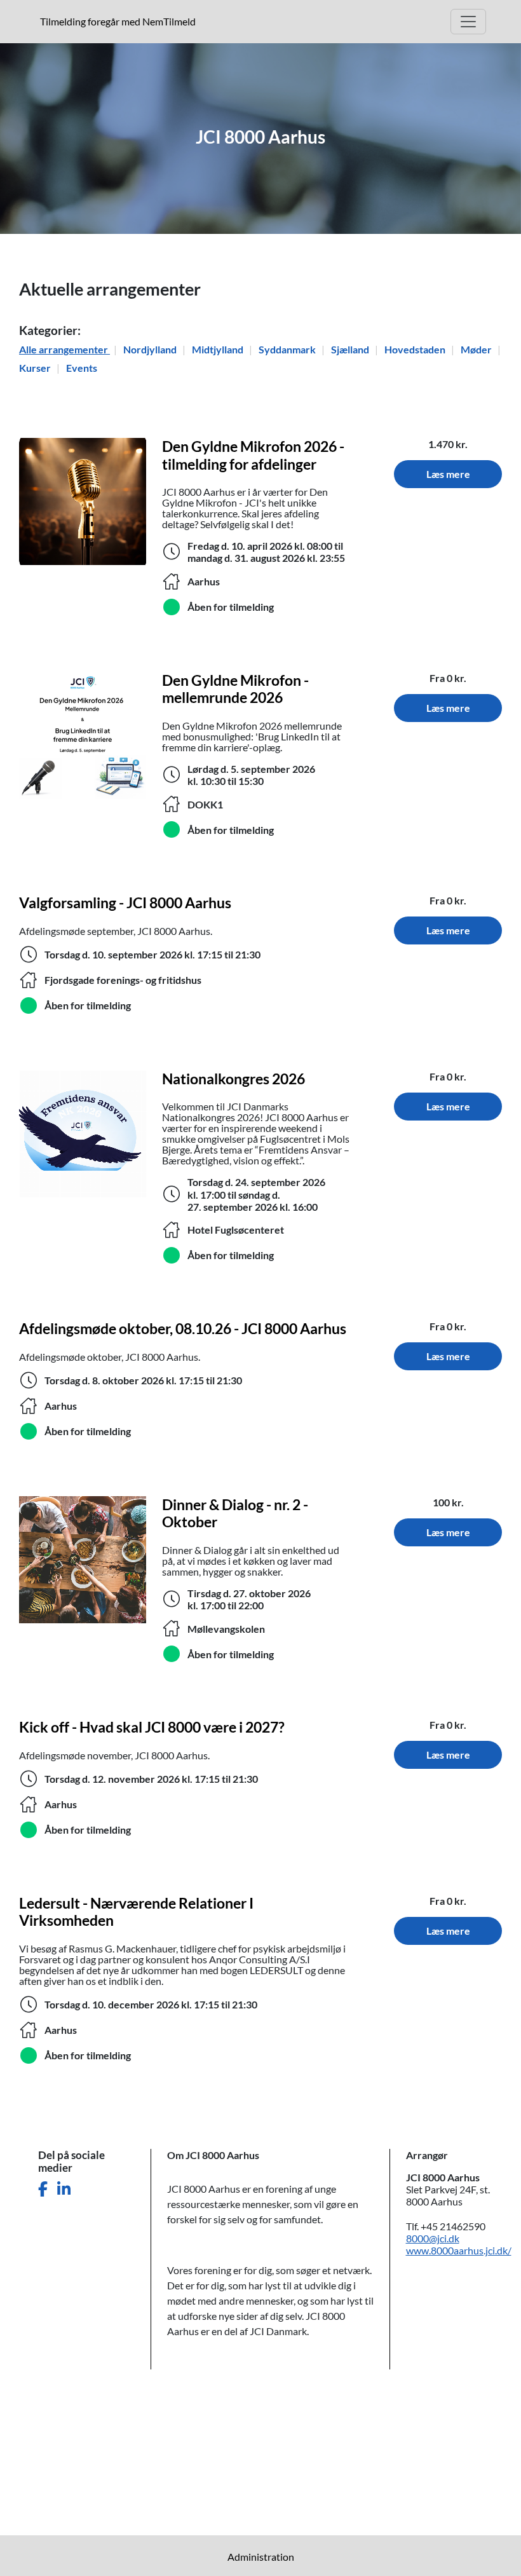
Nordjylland (151, 349)
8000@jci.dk (433, 2238)
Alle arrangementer (64, 349)
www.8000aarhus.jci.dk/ (459, 2250)
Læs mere (448, 474)
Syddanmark (288, 349)
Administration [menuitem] (261, 2557)
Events (82, 368)
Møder (477, 349)
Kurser (36, 368)
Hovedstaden (416, 349)
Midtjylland (219, 349)
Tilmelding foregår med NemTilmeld (120, 21)
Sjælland (351, 349)
